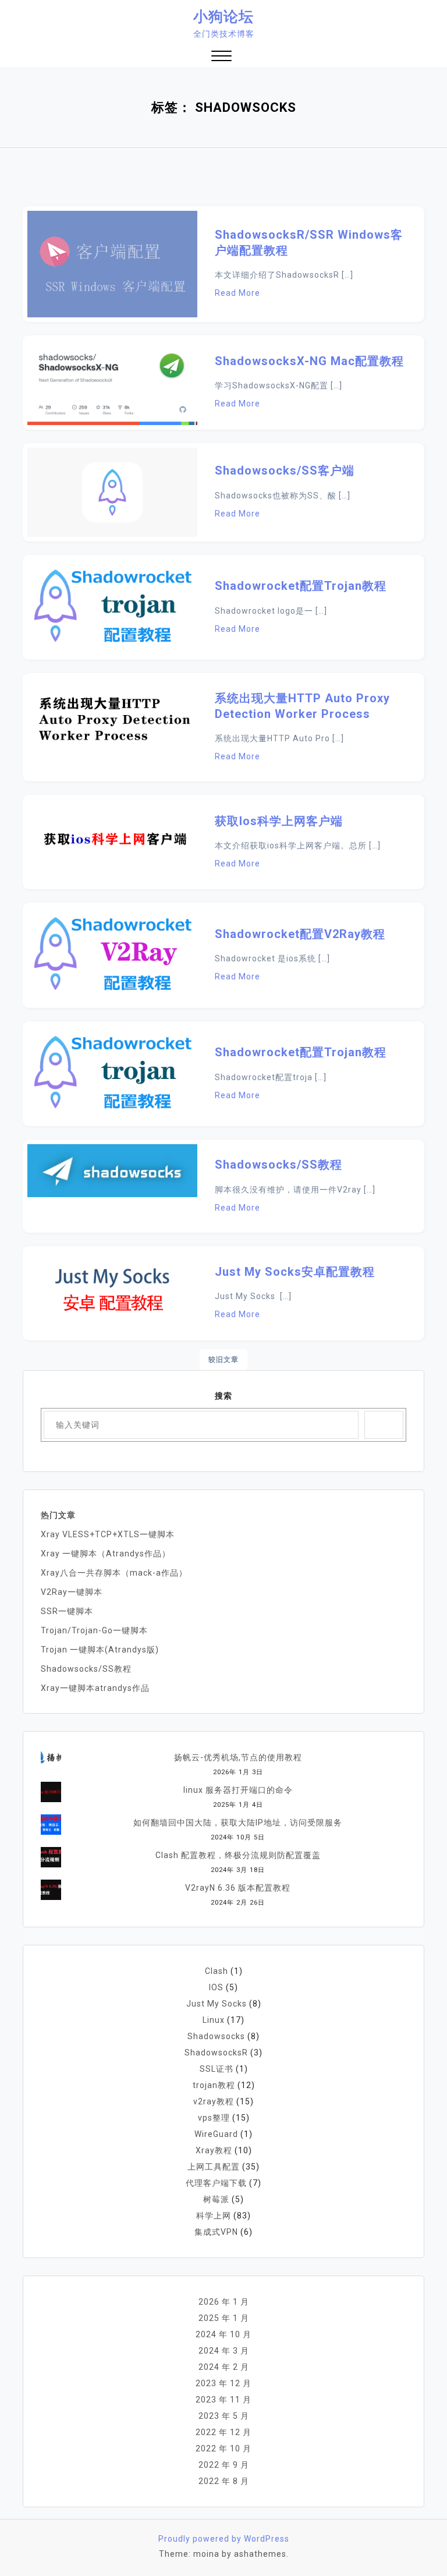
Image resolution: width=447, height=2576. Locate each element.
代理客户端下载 (216, 2183)
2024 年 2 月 (224, 2367)
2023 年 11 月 (223, 2400)
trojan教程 (214, 2085)
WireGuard (216, 2134)
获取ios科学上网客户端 (279, 821)
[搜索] (384, 1425)
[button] (221, 57)
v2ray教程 (214, 2101)
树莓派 (216, 2199)
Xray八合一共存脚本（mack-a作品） (114, 1573)
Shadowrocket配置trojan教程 (301, 586)
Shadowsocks (216, 2036)
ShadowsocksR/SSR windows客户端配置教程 (309, 243)
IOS (216, 1987)
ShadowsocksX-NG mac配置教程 (309, 361)
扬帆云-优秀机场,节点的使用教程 (238, 1757)
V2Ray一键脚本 (72, 1592)
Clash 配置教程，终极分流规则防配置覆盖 (238, 1855)
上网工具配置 (214, 2167)
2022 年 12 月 (223, 2432)
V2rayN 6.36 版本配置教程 (238, 1888)
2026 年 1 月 (224, 2302)
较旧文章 (223, 1360)
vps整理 (214, 2118)
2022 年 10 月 (223, 2448)
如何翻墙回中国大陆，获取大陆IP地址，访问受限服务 (238, 1823)
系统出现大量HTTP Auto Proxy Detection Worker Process (302, 706)
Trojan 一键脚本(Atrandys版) (100, 1650)
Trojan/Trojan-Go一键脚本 (94, 1630)
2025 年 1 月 (224, 2318)
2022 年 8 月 (224, 2481)
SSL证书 (217, 2069)
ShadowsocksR (216, 2053)
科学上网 (214, 2216)
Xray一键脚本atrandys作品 (95, 1688)
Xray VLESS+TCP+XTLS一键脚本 (108, 1534)
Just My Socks (217, 2004)
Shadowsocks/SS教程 (279, 1165)
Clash (217, 1971)
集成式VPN (216, 2232)
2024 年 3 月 (224, 2351)
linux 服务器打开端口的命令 (238, 1790)
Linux (214, 2020)
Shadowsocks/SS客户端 (285, 470)
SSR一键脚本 (67, 1611)
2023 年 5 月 (224, 2416)
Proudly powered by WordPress (224, 2539)
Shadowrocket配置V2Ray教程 (300, 934)
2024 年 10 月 (223, 2334)
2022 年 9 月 (224, 2465)
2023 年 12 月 (223, 2383)
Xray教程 (214, 2150)
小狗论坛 (223, 17)
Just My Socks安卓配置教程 (295, 1272)
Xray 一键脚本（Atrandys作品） (106, 1554)
